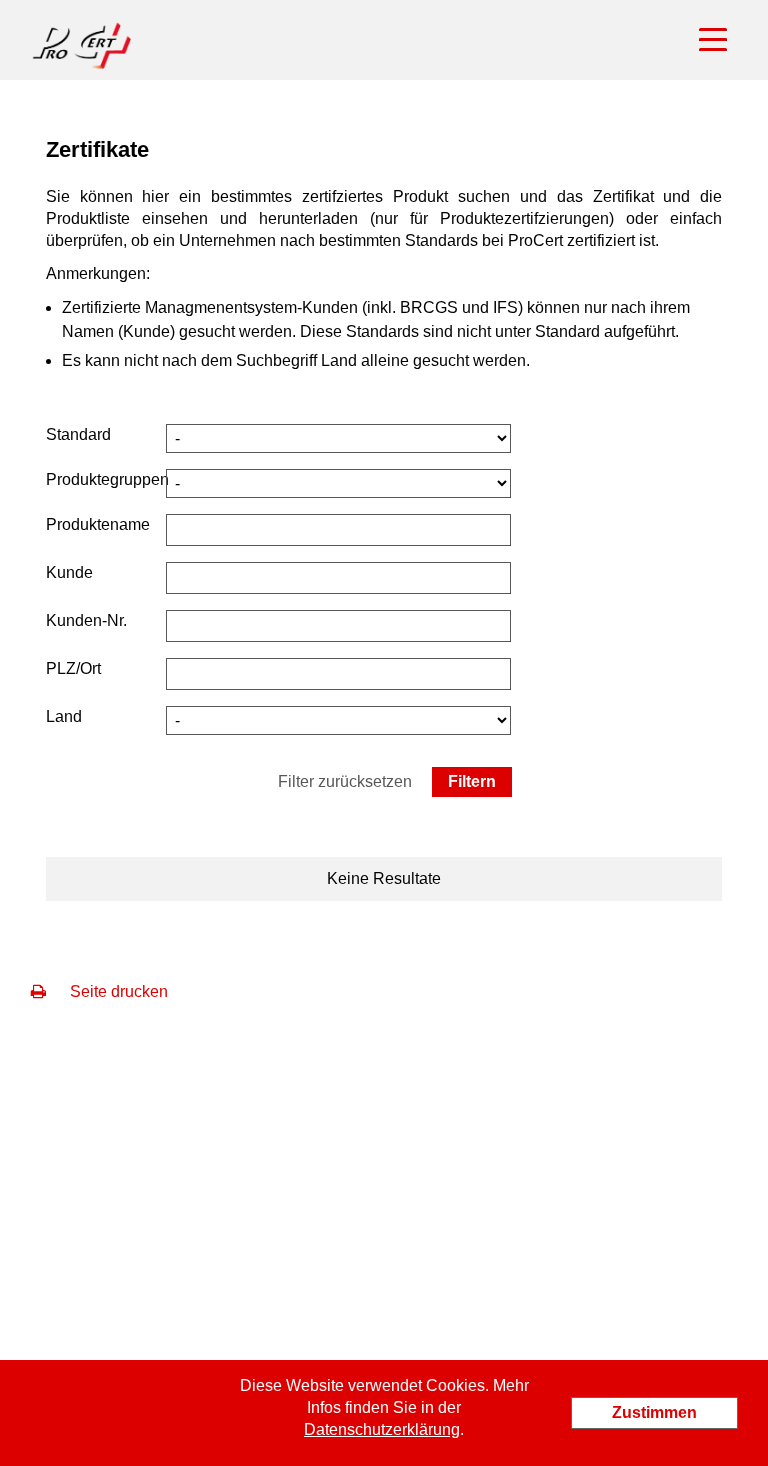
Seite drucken (117, 991)
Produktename (98, 524)
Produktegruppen (107, 479)
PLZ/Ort (73, 668)
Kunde (69, 572)
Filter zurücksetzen (345, 781)
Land (64, 716)
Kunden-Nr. (86, 620)
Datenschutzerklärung (382, 1429)
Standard (78, 434)
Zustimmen (654, 1412)
